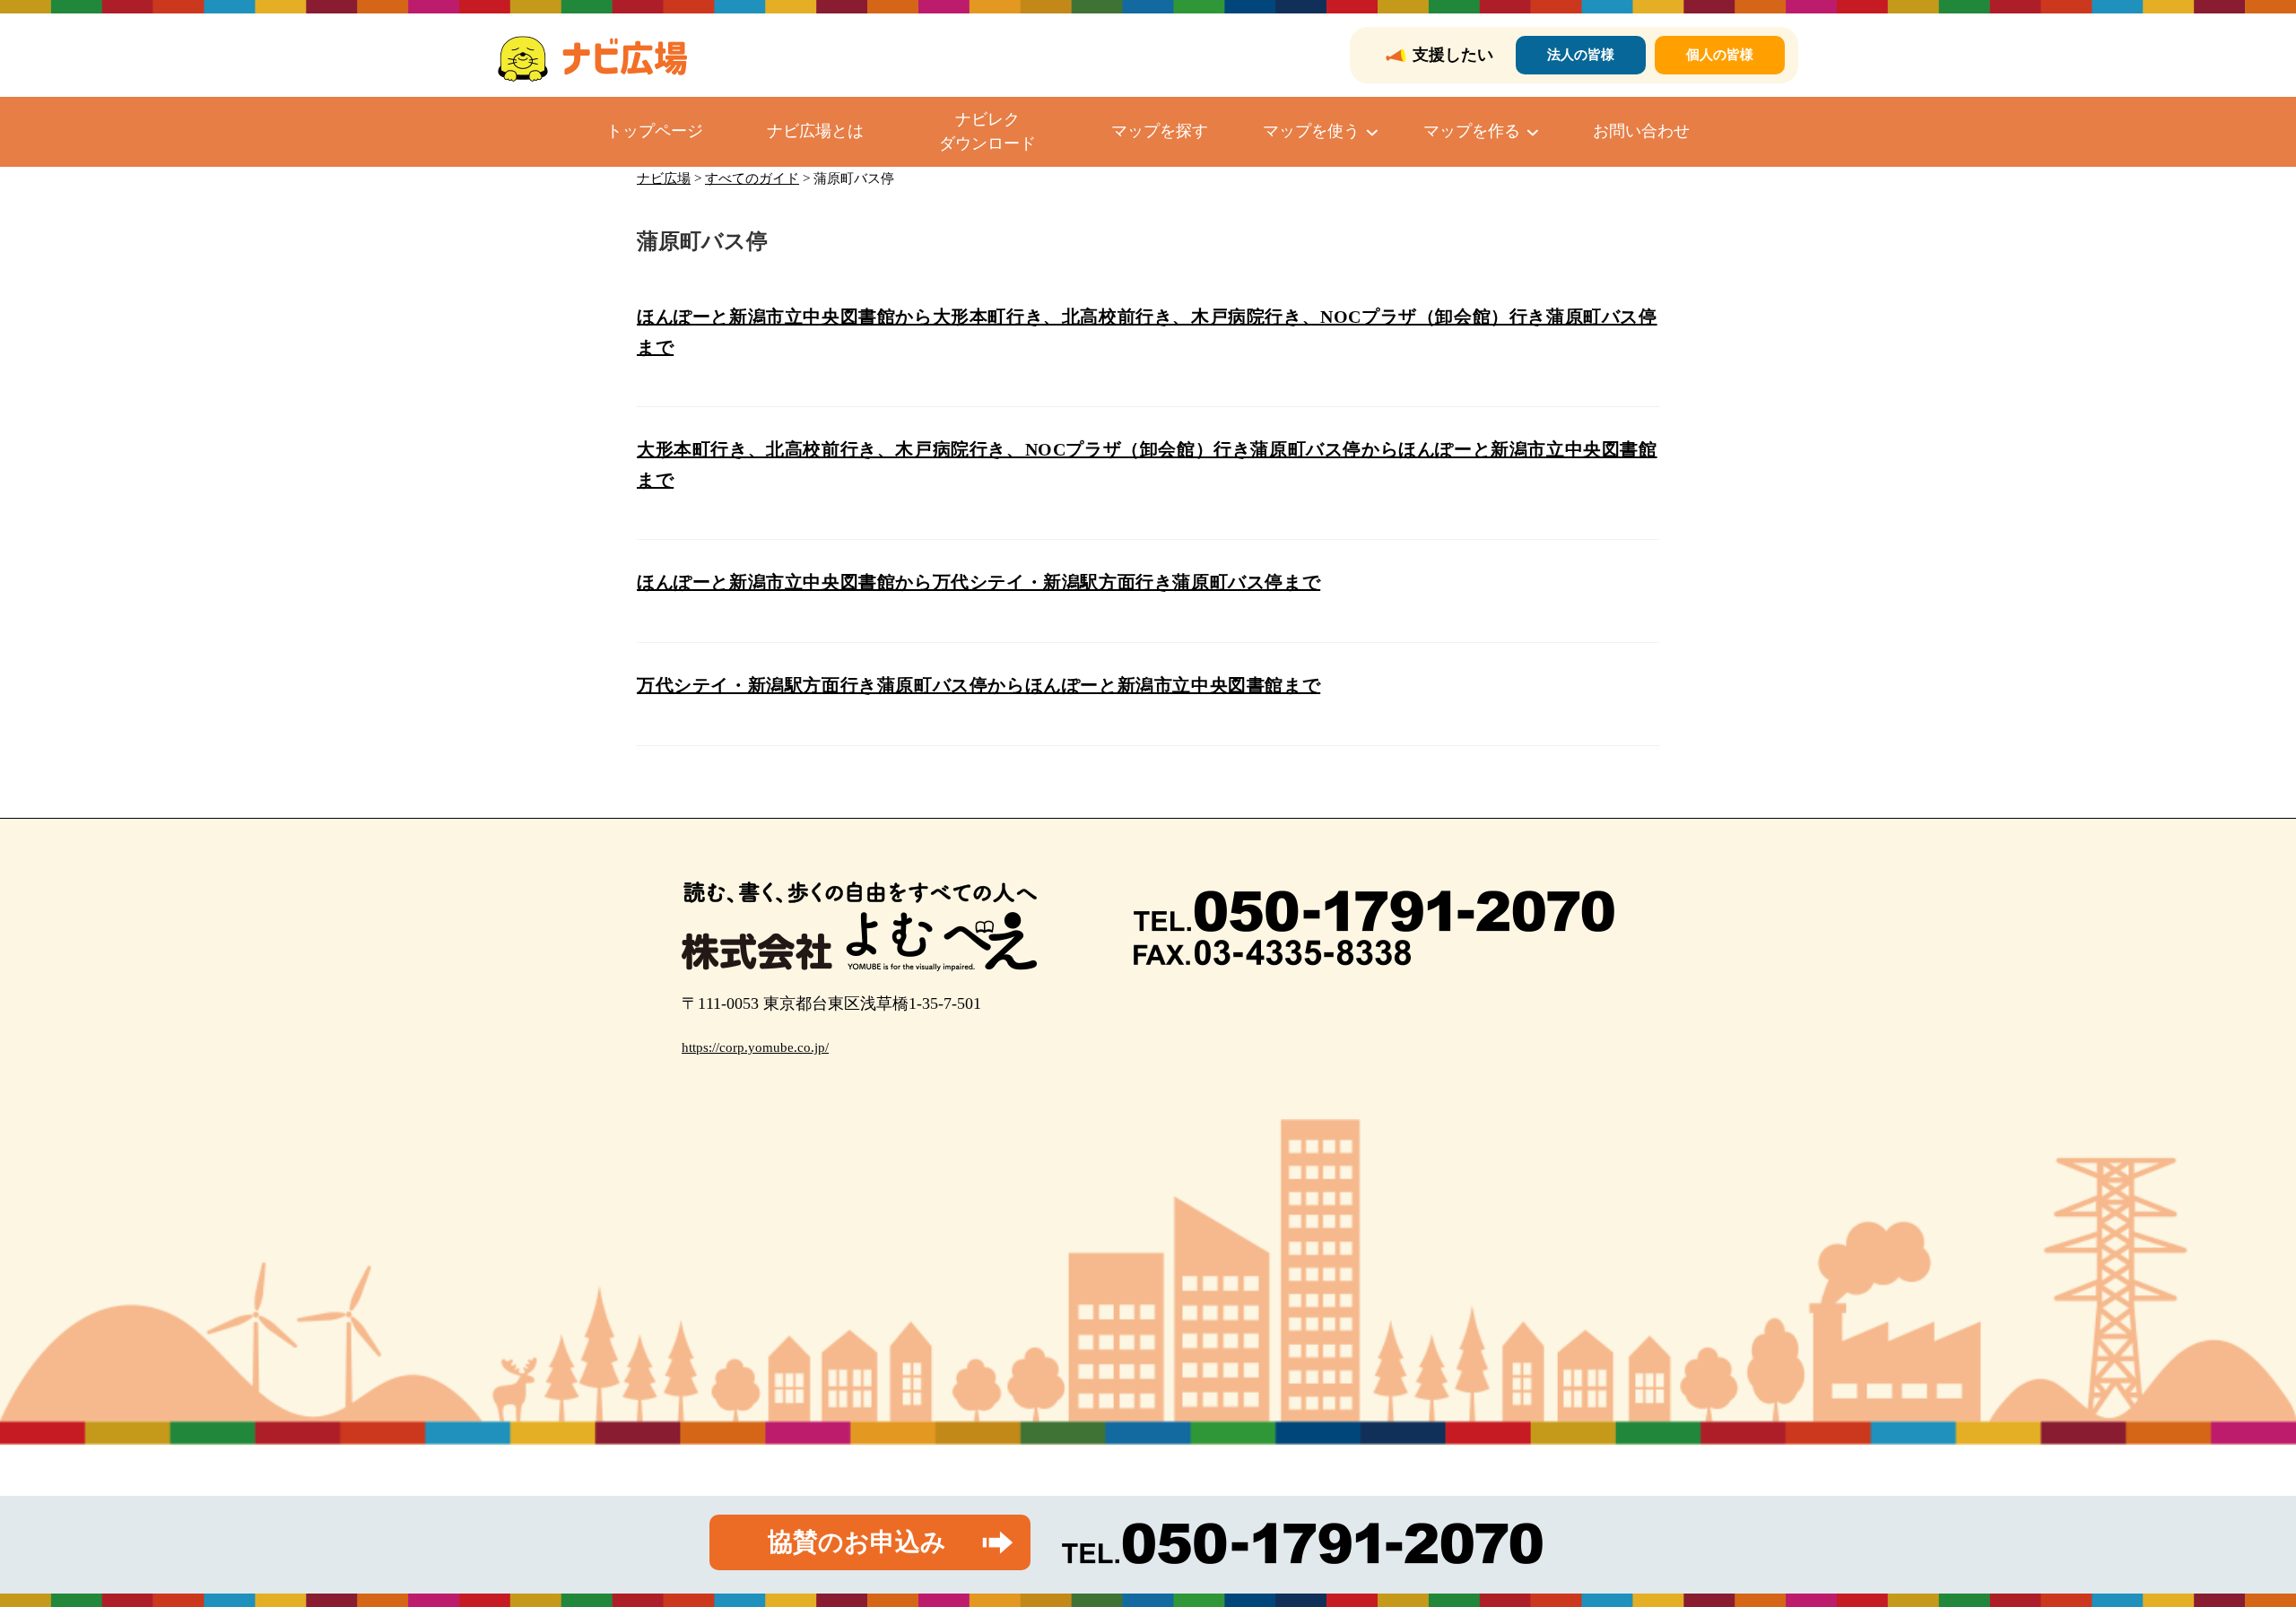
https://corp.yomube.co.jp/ (755, 1047)
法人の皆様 (1581, 55)
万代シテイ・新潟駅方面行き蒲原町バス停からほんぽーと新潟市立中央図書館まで (978, 685)
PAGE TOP (2231, 1544)
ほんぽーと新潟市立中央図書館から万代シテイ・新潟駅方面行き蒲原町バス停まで (978, 582)
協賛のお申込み (857, 1542)
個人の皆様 (1720, 55)
